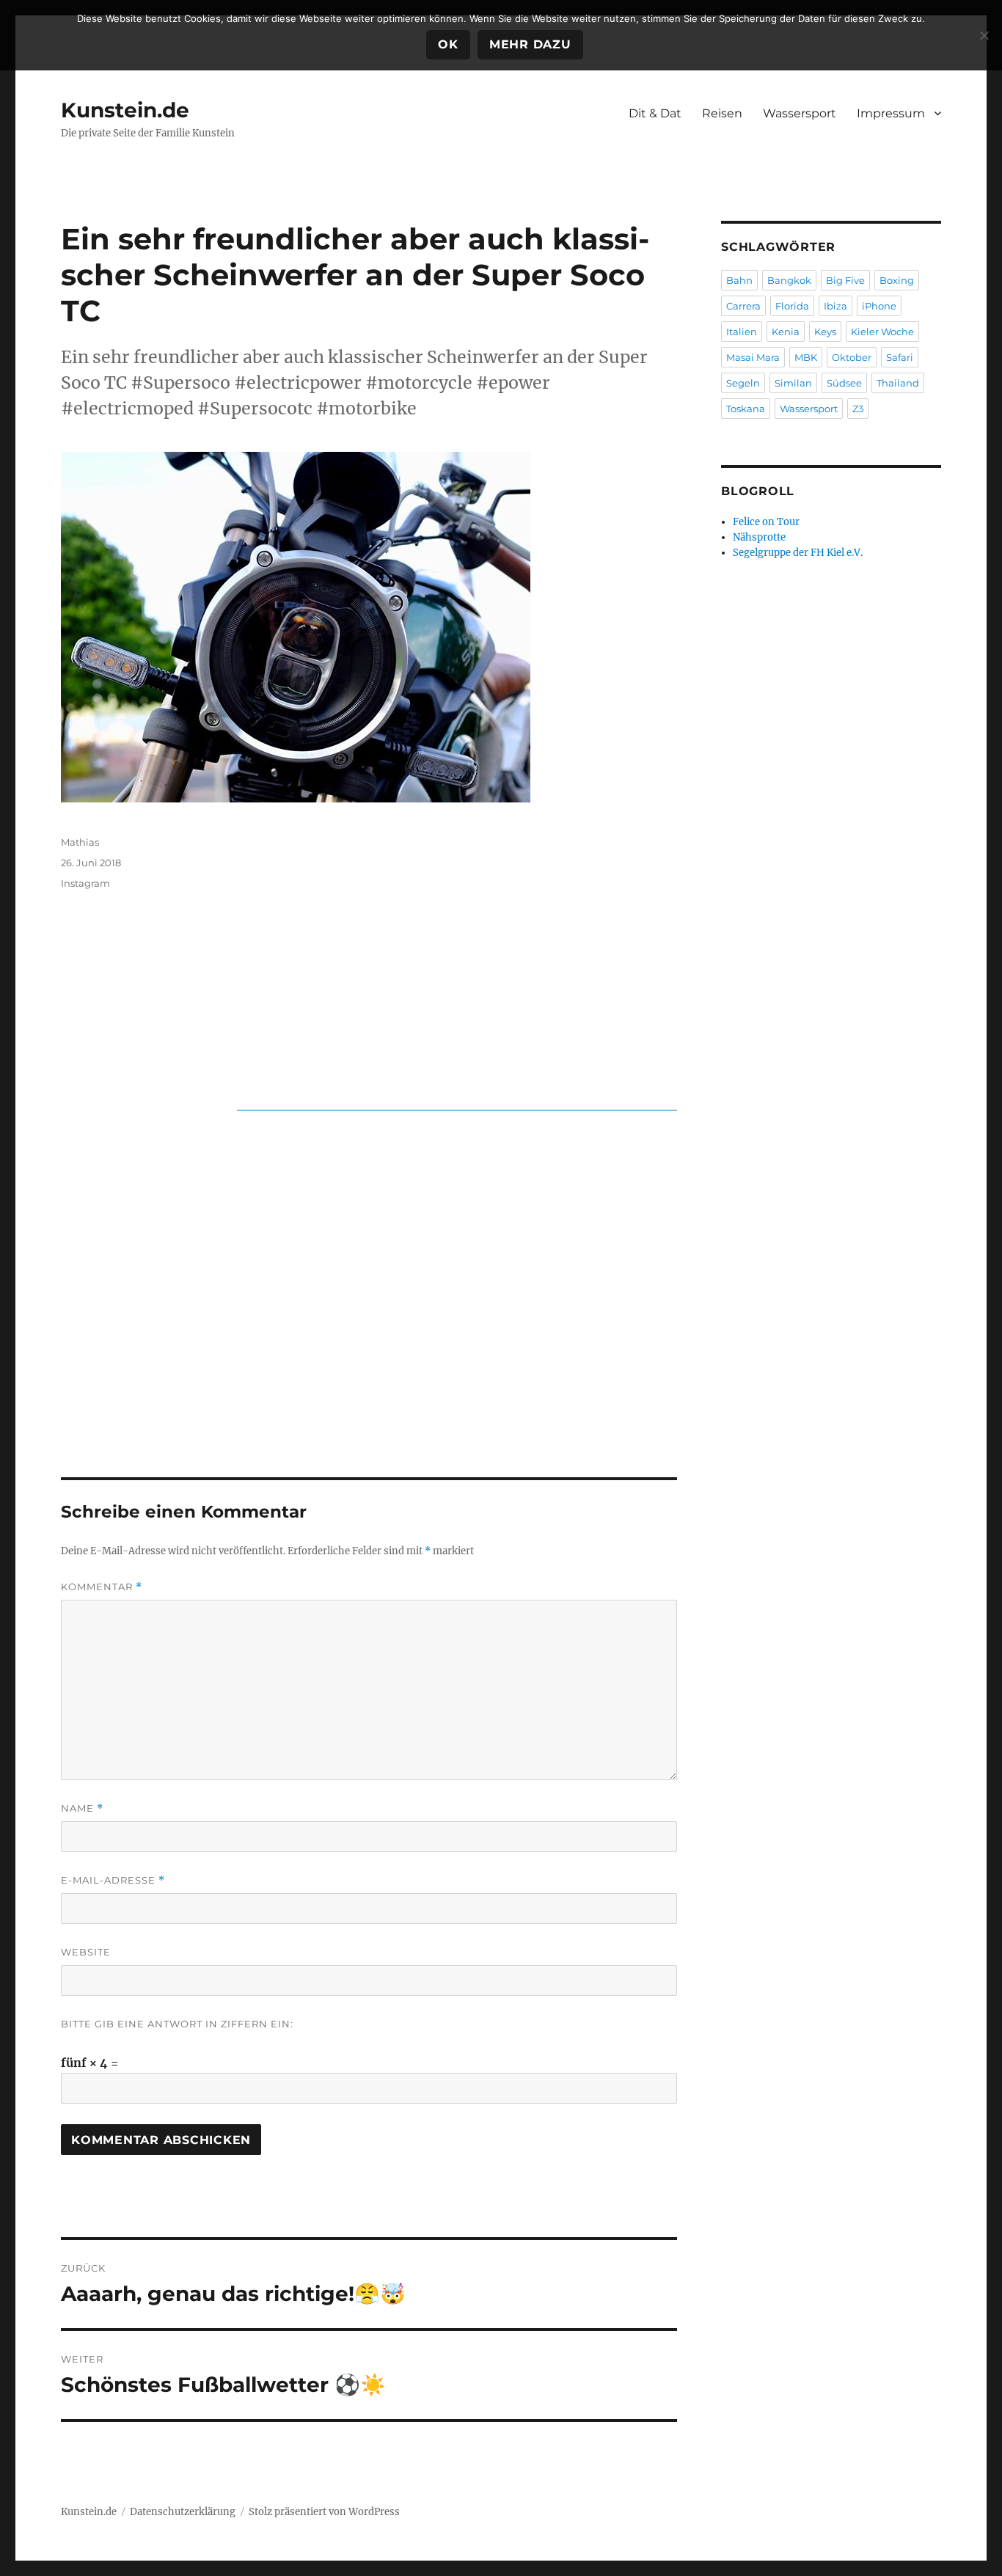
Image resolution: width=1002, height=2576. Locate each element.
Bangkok (789, 280)
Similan (793, 383)
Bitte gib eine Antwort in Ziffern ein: (177, 2024)
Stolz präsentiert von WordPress (324, 2512)
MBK (806, 357)
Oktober (852, 357)
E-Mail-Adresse (113, 1880)
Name (82, 1808)
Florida (792, 306)
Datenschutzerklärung (183, 2512)
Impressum (891, 113)
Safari (900, 357)
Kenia (786, 332)
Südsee (844, 383)
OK (448, 44)
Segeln (743, 383)
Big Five (845, 280)
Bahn (739, 280)
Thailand (898, 383)
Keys (825, 332)
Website (86, 1952)
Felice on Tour (766, 522)
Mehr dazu (530, 44)
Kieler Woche (882, 332)
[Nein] (984, 35)
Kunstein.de (125, 110)
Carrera (743, 306)
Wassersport (800, 113)
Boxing (897, 280)
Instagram (85, 883)
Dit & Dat (655, 113)
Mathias (80, 842)
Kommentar (102, 1587)
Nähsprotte (759, 537)
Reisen (722, 113)
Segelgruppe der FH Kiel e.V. (798, 553)
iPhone (879, 306)
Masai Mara (753, 357)
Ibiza (835, 306)
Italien (742, 332)
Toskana (746, 409)
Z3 (858, 409)
